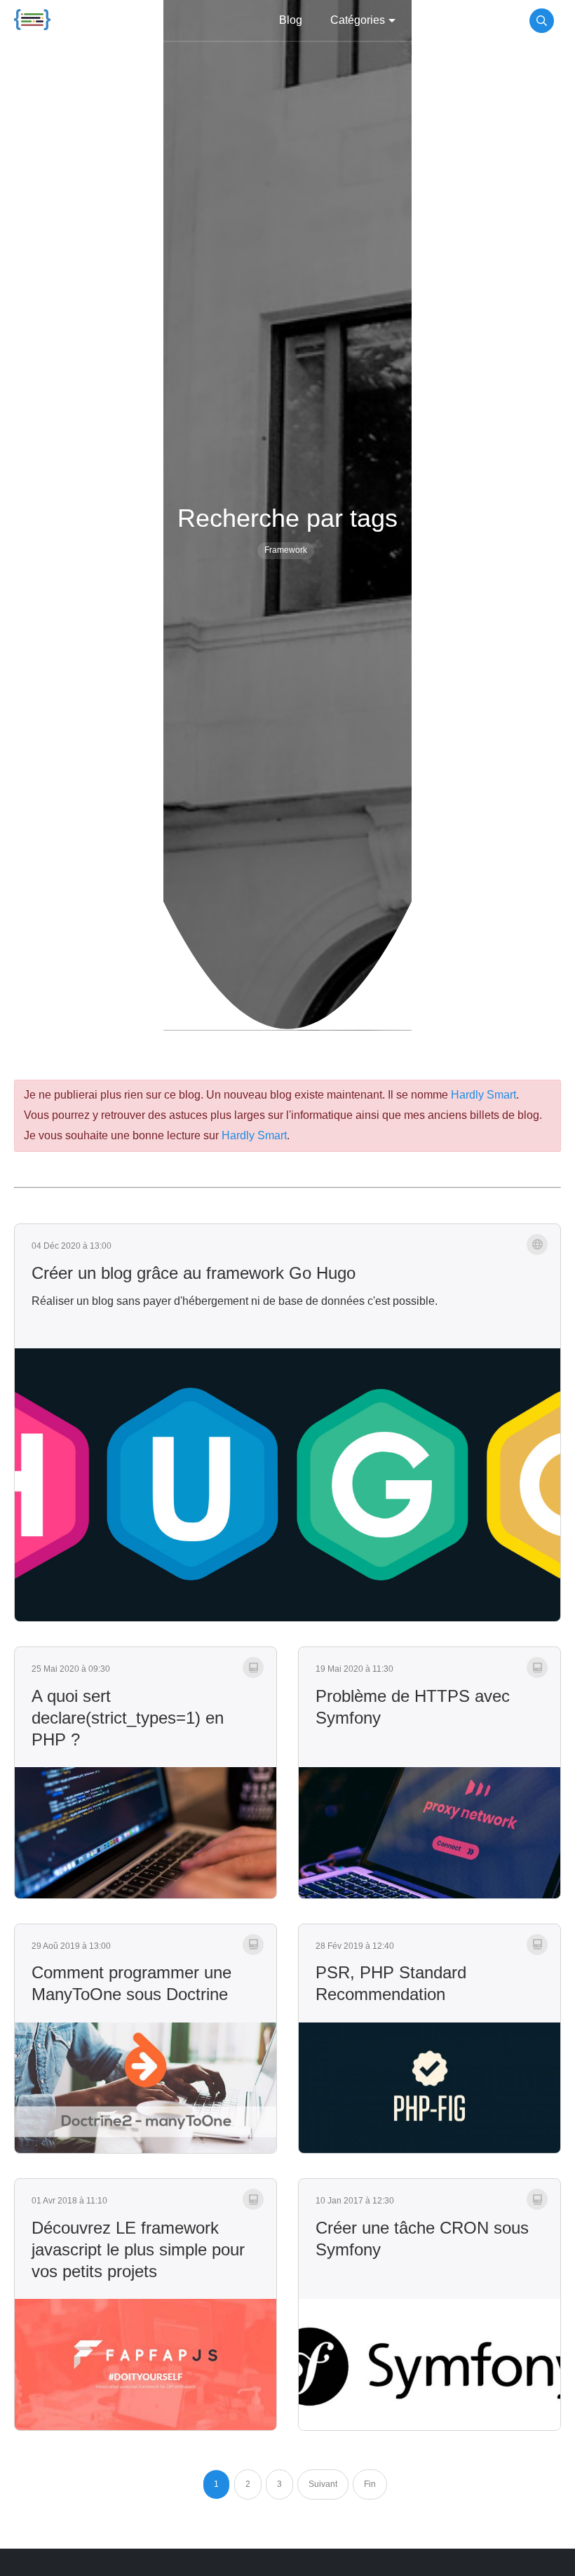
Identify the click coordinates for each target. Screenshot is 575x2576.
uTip (498, 20)
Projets (441, 20)
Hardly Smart (483, 1095)
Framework (286, 550)
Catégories (358, 20)
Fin (370, 2484)
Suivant (323, 2484)
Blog (291, 20)
